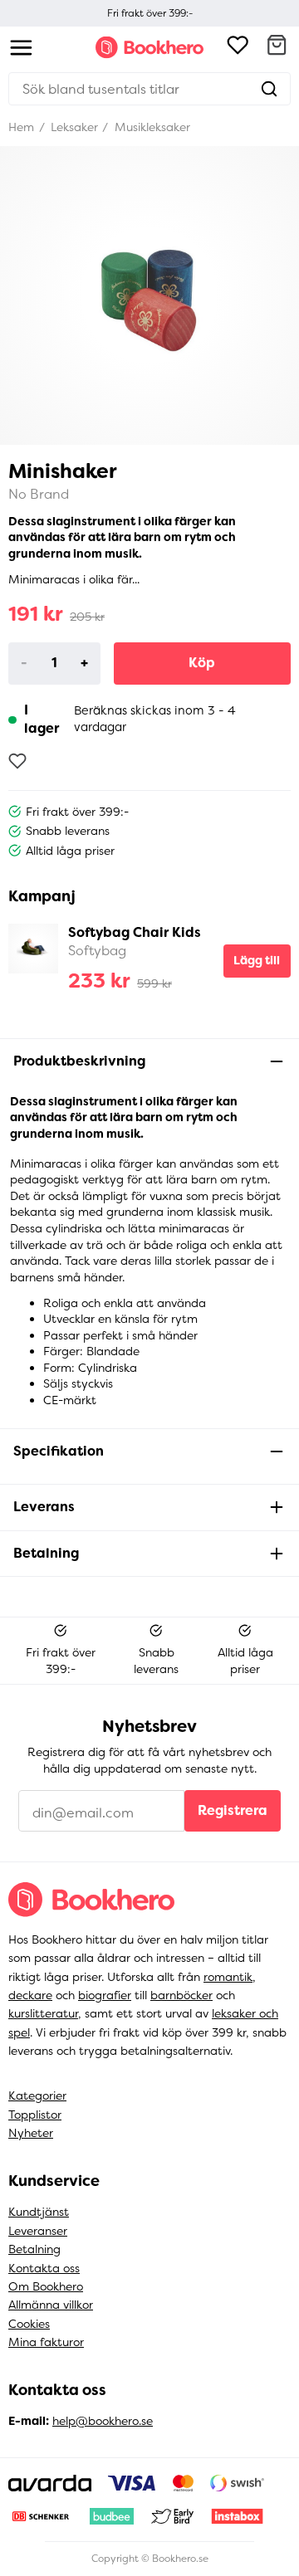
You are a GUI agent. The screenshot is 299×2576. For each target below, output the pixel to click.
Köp (202, 663)
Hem (21, 127)
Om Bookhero (46, 2286)
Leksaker (73, 127)
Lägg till (257, 960)
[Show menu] (21, 48)
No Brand (39, 494)
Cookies (29, 2324)
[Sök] (269, 89)
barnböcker (181, 1995)
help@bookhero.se (103, 2421)
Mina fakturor (46, 2342)
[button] (277, 47)
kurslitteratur (43, 2013)
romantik (228, 1977)
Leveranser (38, 2231)
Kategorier (37, 2095)
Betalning (34, 2249)
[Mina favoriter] (238, 47)
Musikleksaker (151, 127)
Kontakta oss (44, 2268)
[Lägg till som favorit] (17, 761)
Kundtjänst (39, 2212)
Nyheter (31, 2133)
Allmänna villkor (51, 2305)
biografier (105, 1995)
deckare (30, 1995)
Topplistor (35, 2115)
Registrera (233, 1810)
